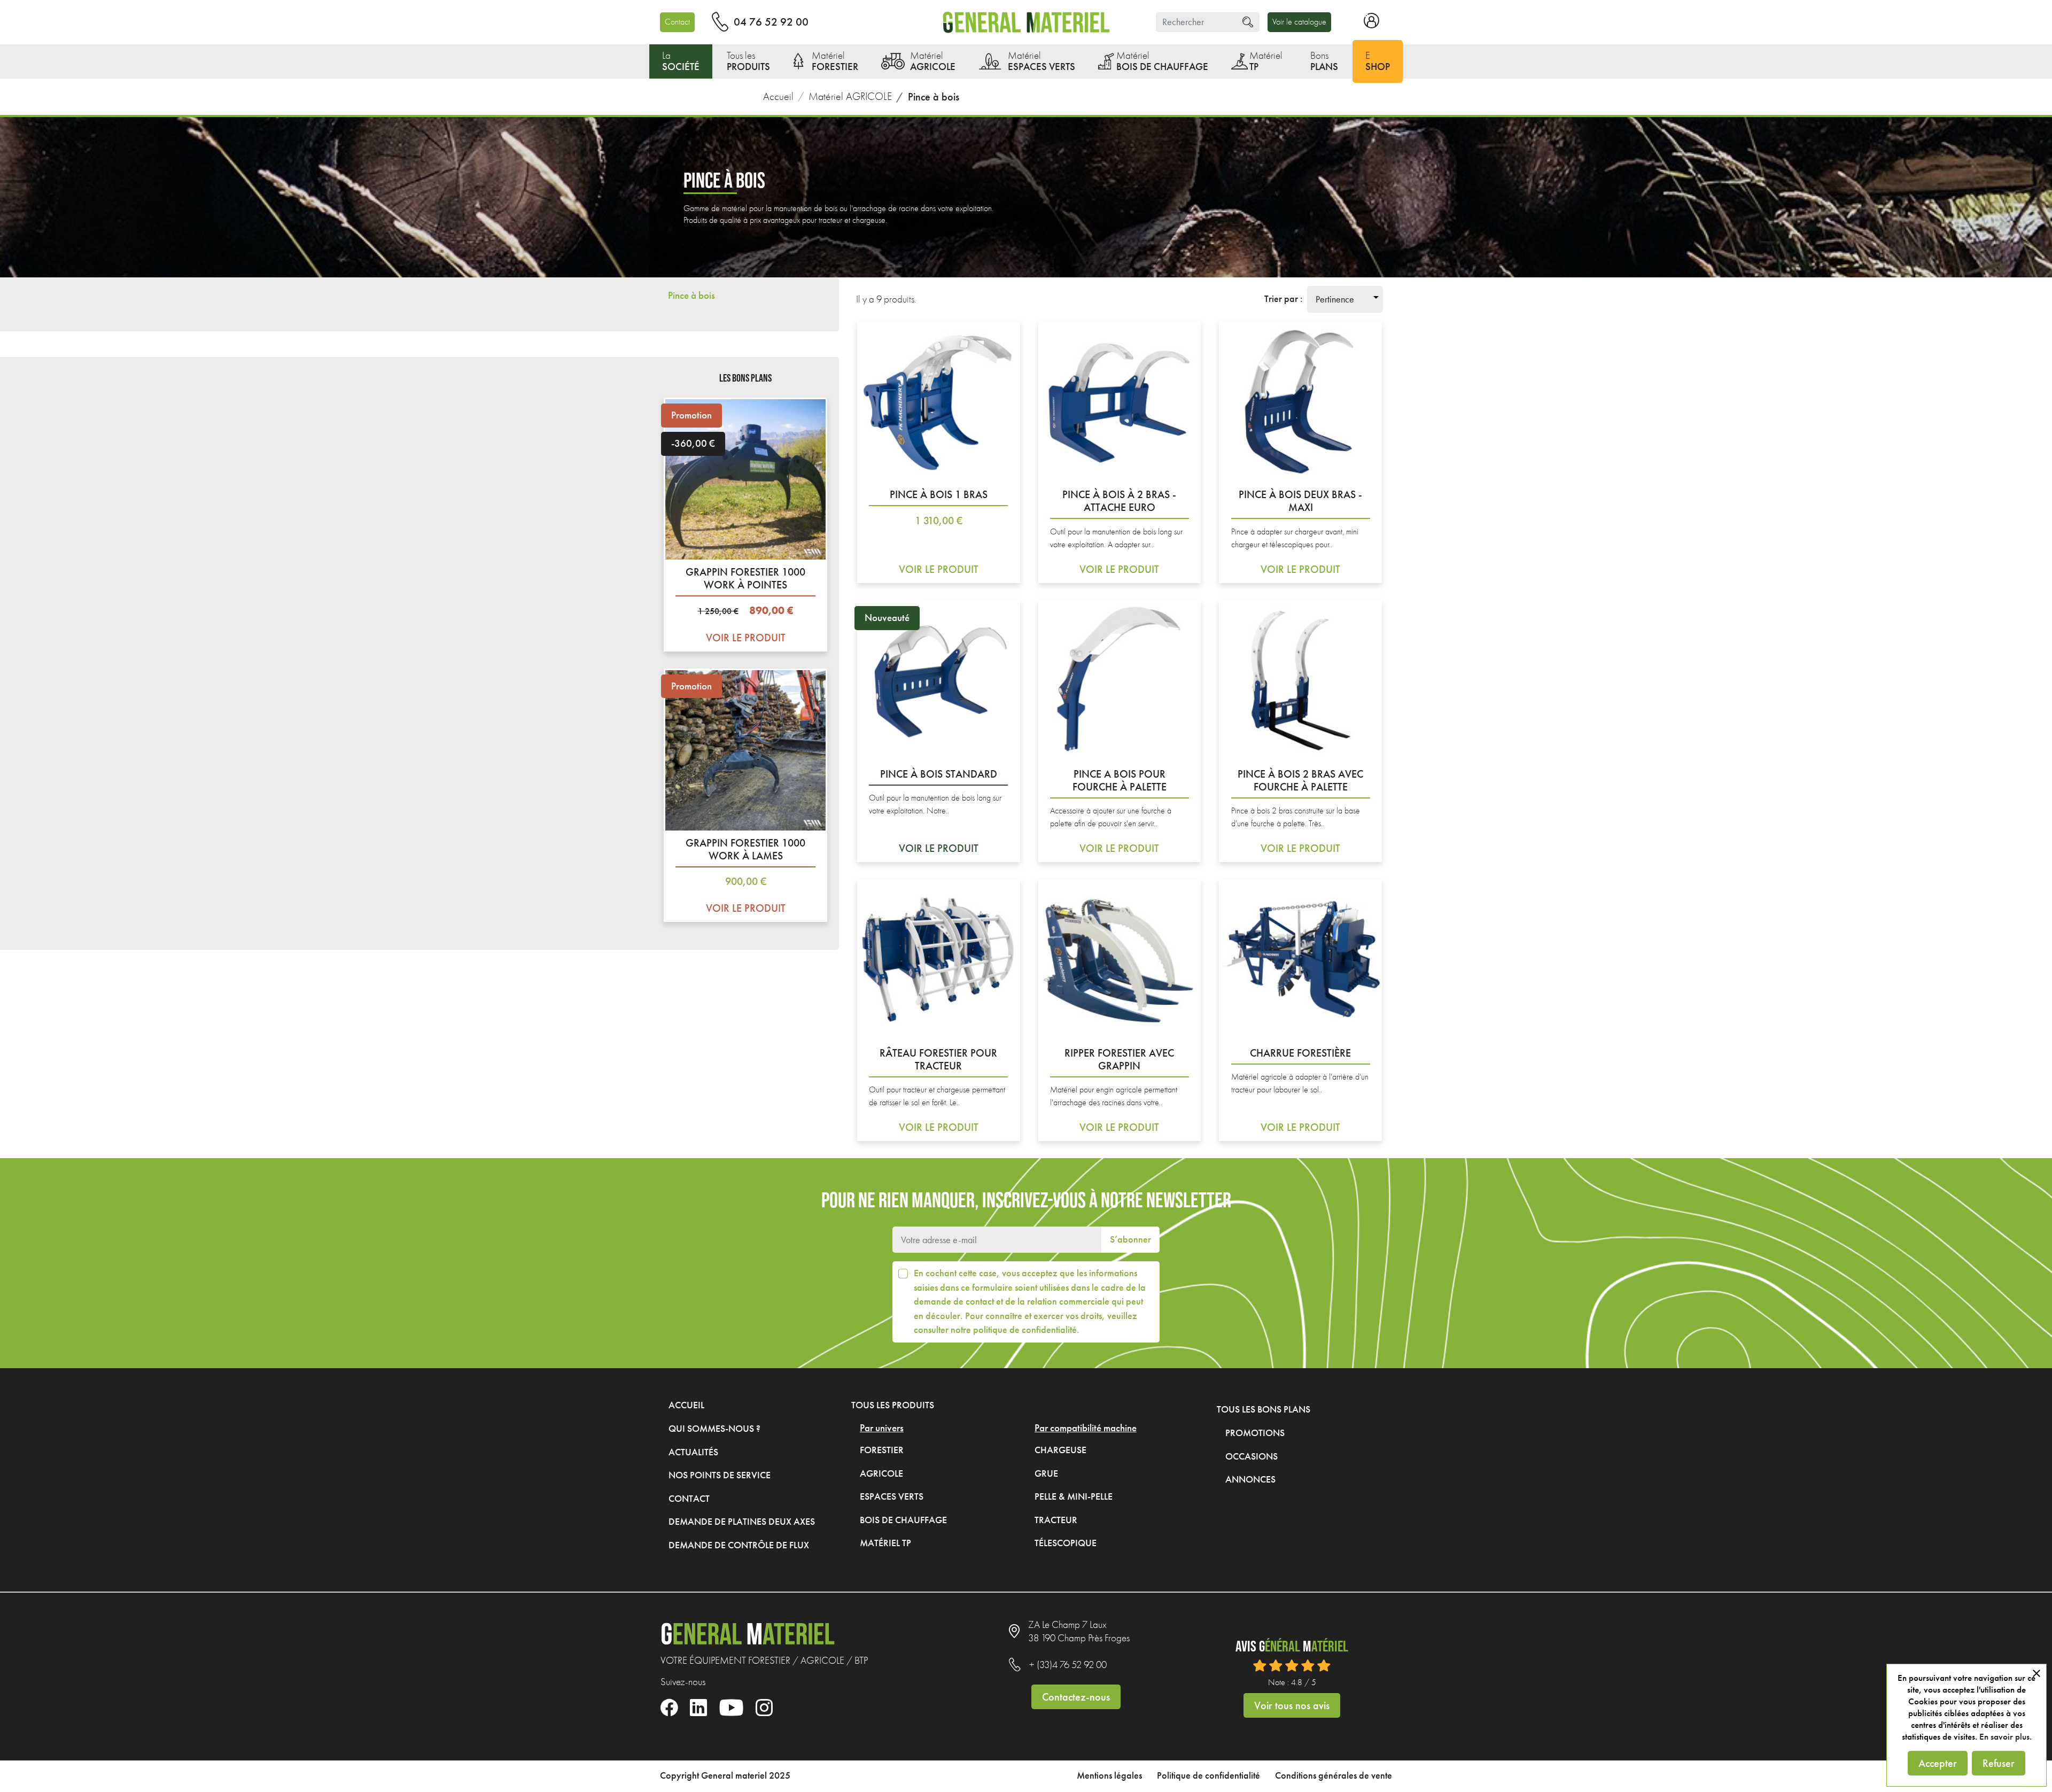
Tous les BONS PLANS (1264, 1409)
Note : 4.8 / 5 (1292, 1682)
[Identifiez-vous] (1371, 25)
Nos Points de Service (720, 1475)
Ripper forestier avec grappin (1119, 1059)
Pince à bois (691, 295)
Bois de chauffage (903, 1520)
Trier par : (1284, 299)
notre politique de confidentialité (1014, 1330)
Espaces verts (892, 1496)
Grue (1046, 1473)
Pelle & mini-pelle (1074, 1496)
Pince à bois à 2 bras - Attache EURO (1119, 501)
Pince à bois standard (939, 774)
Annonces (1250, 1479)
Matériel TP (885, 1543)
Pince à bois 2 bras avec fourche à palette (1300, 780)
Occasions (1252, 1456)
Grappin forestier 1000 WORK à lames (745, 849)
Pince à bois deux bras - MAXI (1300, 501)
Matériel (835, 61)
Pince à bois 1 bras (939, 494)
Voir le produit (746, 624)
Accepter (1938, 1763)
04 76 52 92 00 (771, 22)
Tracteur (1056, 1520)
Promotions (1255, 1433)
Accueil (686, 1405)
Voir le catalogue (1299, 22)
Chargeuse (1060, 1450)
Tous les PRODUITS (893, 1405)
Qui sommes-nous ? (714, 1429)
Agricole (881, 1473)
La (681, 61)
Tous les (748, 61)
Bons (1324, 61)
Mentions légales (1109, 1776)
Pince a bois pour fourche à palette (1120, 780)
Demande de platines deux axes (742, 1522)
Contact (677, 22)
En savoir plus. (2006, 1737)
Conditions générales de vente (1334, 1776)
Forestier (882, 1450)
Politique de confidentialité (1208, 1776)
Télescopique (1066, 1543)
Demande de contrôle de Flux (739, 1545)
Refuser (1999, 1763)
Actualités (693, 1452)
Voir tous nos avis (1292, 1705)
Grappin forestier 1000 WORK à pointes (745, 578)
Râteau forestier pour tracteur (938, 1059)
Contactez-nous (1076, 1697)
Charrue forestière (1300, 1053)
